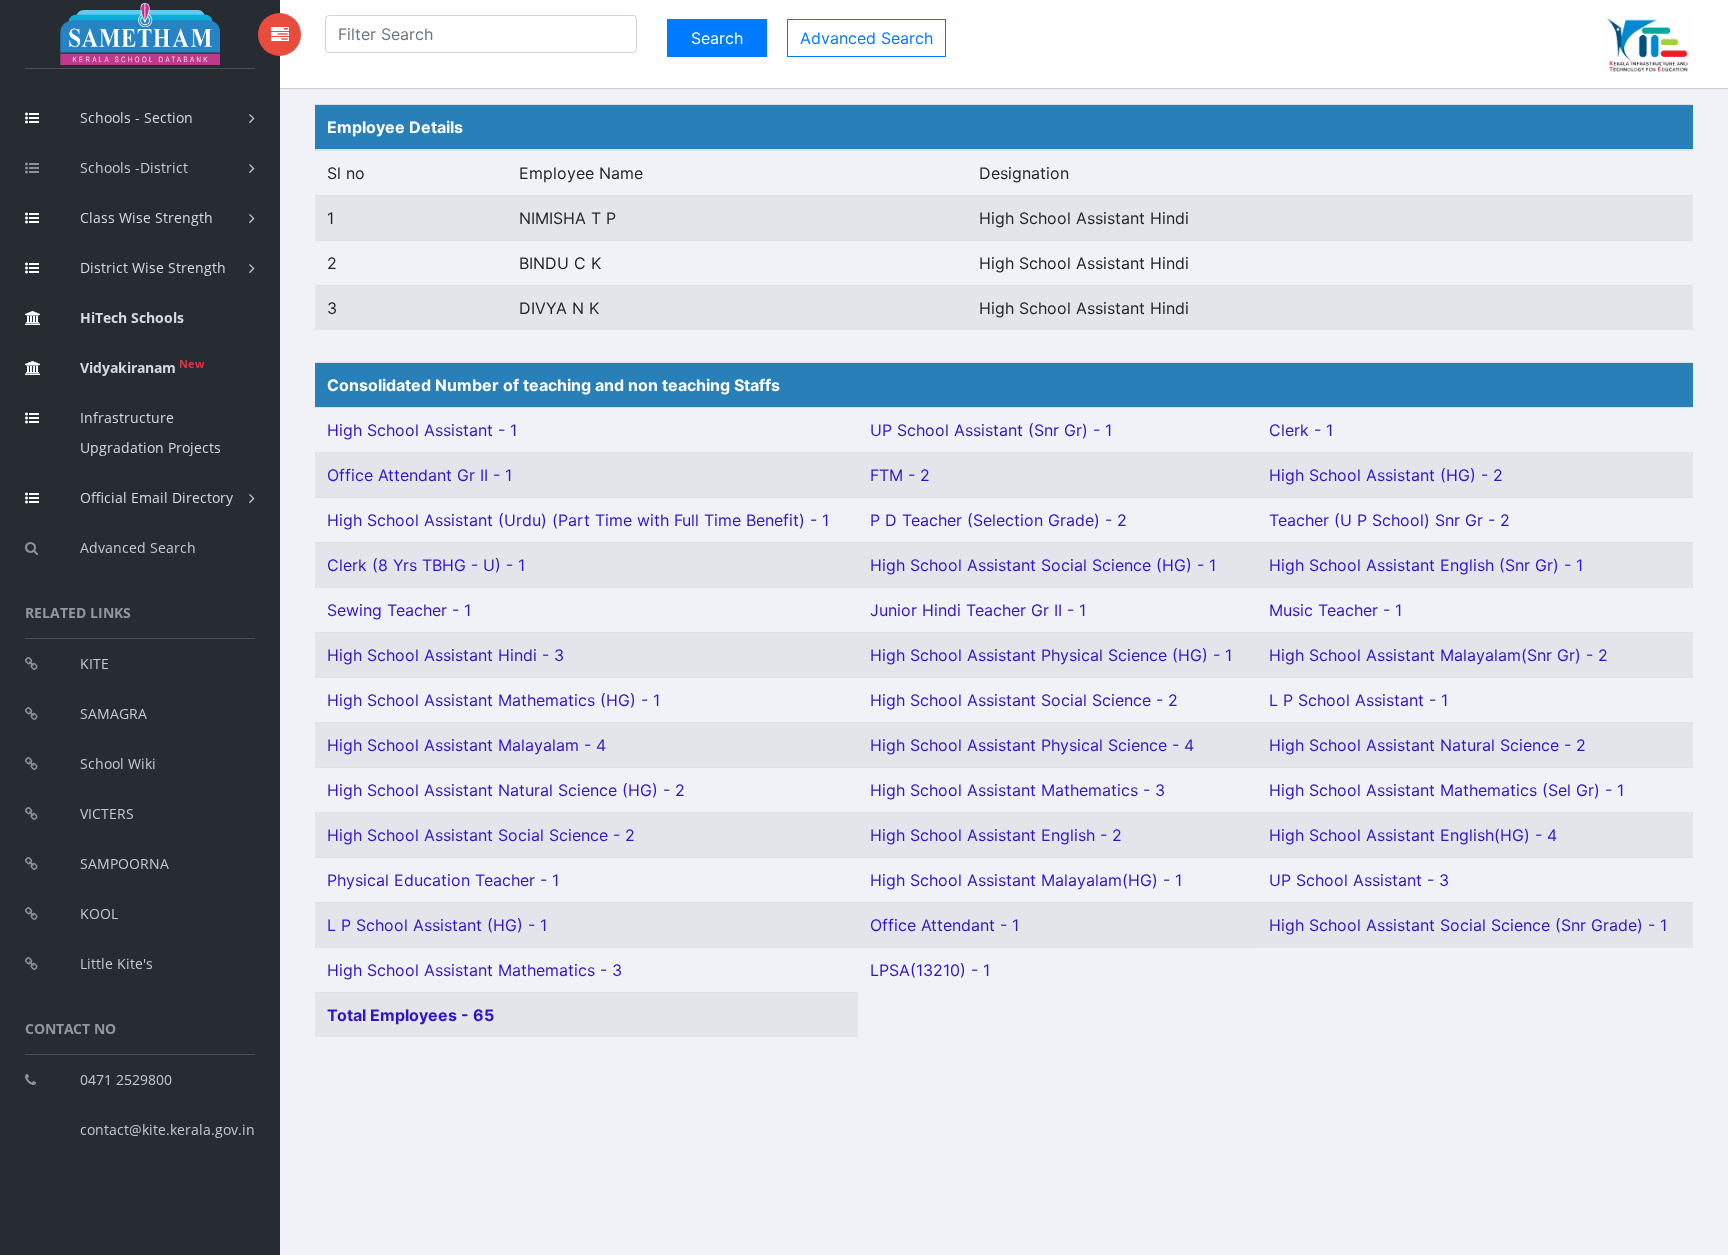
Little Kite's (116, 963)
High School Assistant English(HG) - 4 (1413, 835)
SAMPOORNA (124, 863)
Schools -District (134, 167)
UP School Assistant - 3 (1359, 880)
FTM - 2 (900, 475)
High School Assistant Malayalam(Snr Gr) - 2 (1438, 655)
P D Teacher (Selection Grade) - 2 (998, 520)
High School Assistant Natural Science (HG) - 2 (506, 790)
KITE (94, 663)
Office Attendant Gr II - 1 (419, 475)
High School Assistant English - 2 (996, 835)
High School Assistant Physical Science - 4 (1032, 745)
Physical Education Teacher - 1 (443, 880)
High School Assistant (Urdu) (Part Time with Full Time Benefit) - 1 (578, 520)
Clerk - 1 (1301, 430)
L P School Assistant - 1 (1358, 700)
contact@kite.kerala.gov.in (167, 1129)
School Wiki (118, 763)
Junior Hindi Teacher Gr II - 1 (978, 610)
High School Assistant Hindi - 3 (445, 655)
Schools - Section (136, 117)
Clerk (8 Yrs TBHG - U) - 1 (426, 565)
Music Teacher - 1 (1335, 610)
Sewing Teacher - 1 (399, 610)
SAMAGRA (113, 713)
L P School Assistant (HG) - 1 (437, 925)
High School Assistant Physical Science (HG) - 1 (1051, 655)
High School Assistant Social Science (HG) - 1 (1043, 565)
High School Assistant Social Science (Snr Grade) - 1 (1468, 925)
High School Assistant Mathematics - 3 (1017, 790)
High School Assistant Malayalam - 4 (466, 745)
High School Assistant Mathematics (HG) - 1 (493, 700)
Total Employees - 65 (410, 1015)
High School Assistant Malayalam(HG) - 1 (1026, 880)
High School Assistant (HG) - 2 (1386, 475)
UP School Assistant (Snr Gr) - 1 (991, 430)
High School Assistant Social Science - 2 (1024, 700)
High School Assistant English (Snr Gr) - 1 (1426, 565)
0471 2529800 (126, 1079)
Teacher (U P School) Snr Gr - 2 (1389, 520)
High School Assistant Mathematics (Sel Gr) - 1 (1446, 790)
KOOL (99, 913)
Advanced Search (138, 547)
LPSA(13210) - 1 (930, 970)
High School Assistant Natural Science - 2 (1427, 745)
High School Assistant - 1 (422, 430)
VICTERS (107, 813)
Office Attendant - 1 (944, 925)
